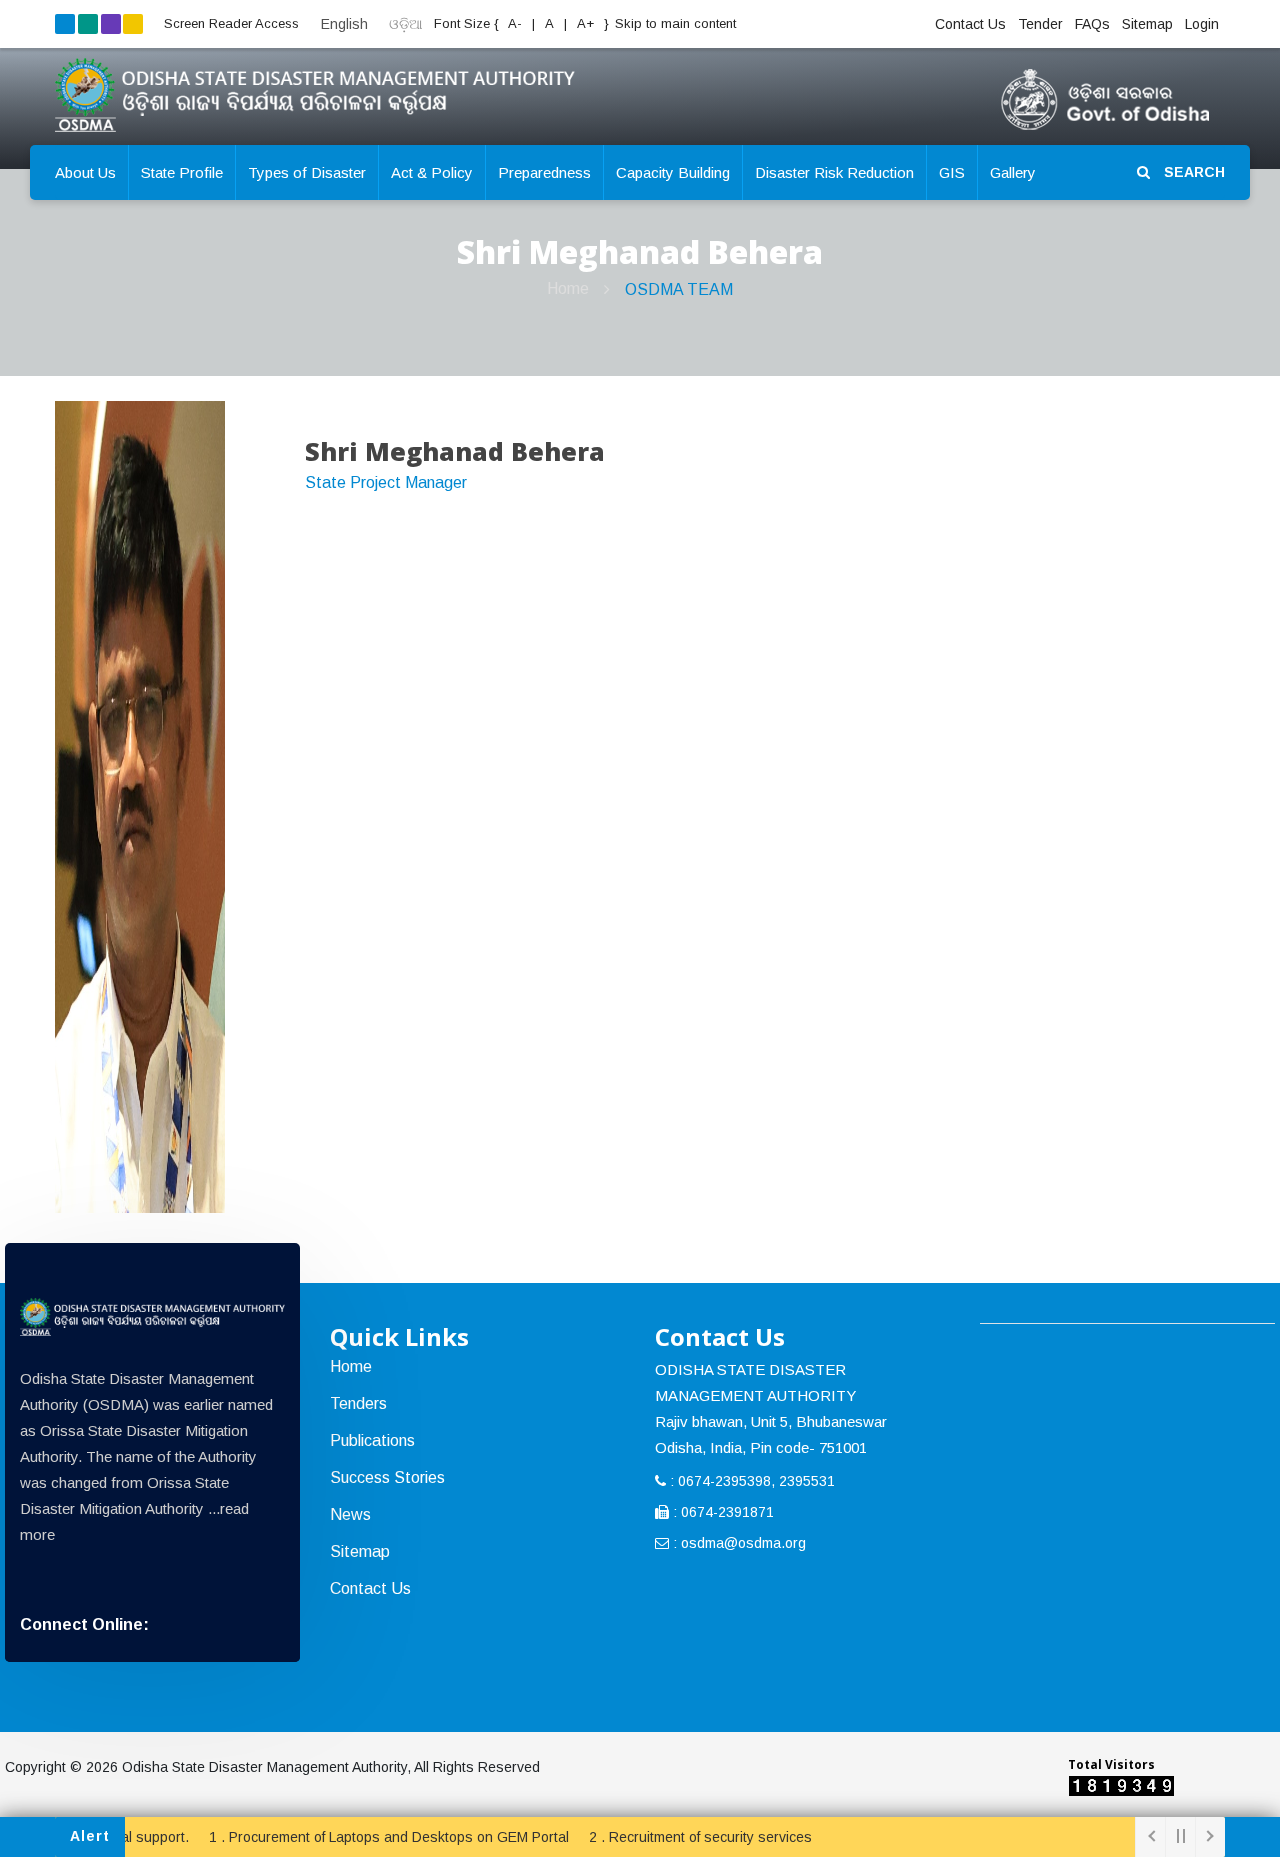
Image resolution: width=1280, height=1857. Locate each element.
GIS (952, 172)
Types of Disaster (307, 172)
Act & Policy (432, 172)
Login (1202, 24)
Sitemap (1147, 24)
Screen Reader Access (231, 23)
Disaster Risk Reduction (834, 172)
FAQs (1092, 24)
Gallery (1013, 172)
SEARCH (1192, 172)
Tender (1040, 24)
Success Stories (387, 1477)
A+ (587, 23)
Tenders (358, 1403)
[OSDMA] (152, 1317)
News (350, 1514)
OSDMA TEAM (679, 289)
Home (568, 288)
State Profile (182, 172)
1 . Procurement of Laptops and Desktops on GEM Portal (361, 1837)
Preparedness (544, 172)
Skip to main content (675, 23)
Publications (372, 1440)
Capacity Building (673, 172)
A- (513, 23)
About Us (85, 172)
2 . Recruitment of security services (672, 1837)
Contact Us (970, 24)
